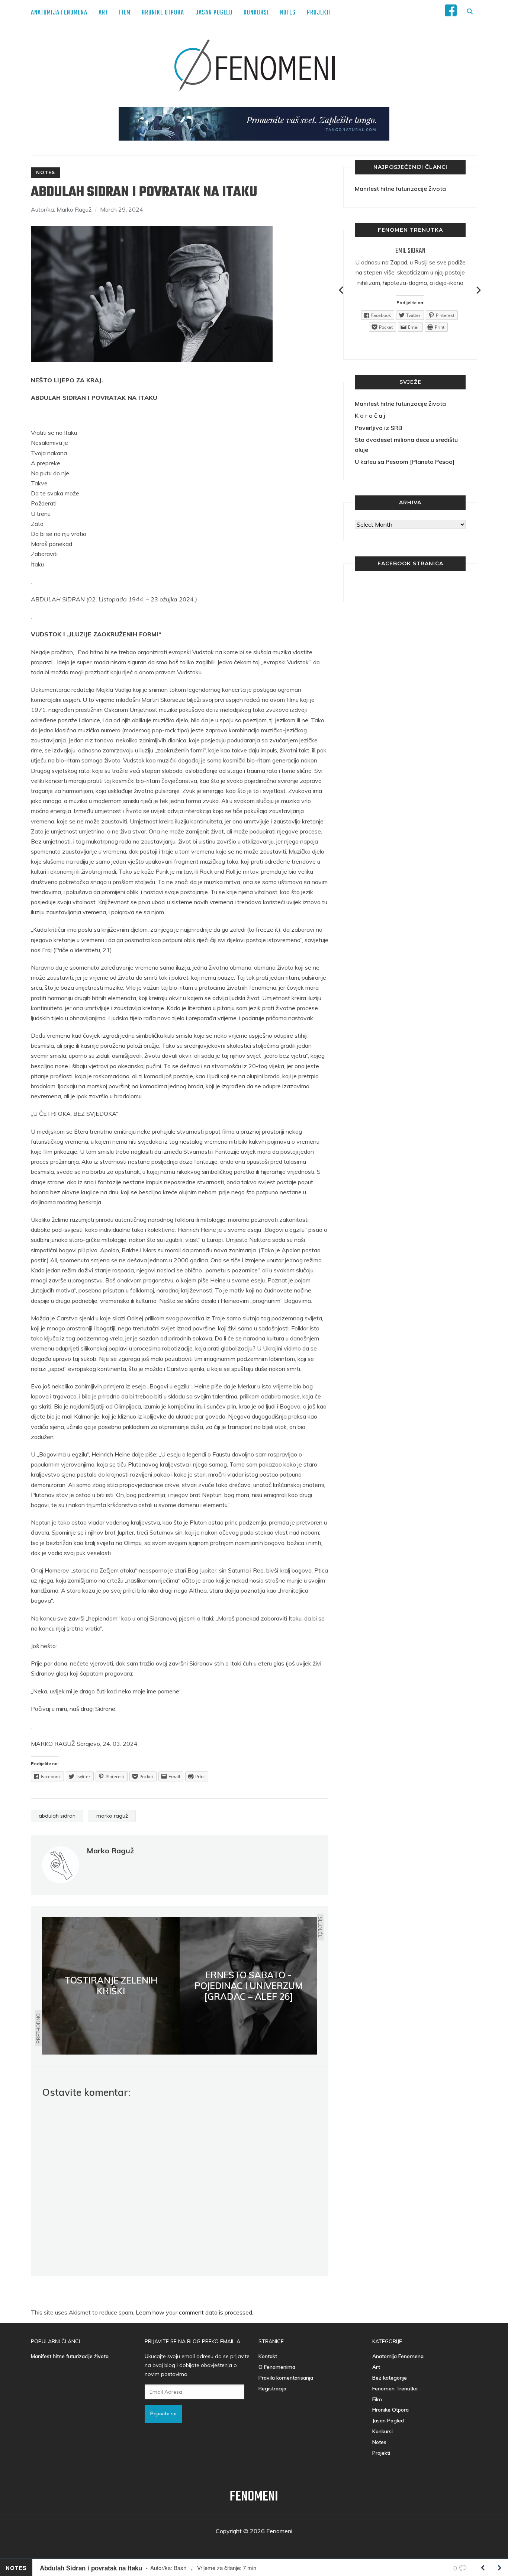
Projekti (319, 13)
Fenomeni (254, 2497)
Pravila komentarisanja (286, 2378)
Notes (288, 13)
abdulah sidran (57, 1816)
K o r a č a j (370, 415)
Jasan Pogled (214, 13)
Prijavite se (163, 2413)
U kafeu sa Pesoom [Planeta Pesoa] (405, 462)
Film (125, 13)
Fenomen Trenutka (395, 2389)
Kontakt (268, 2356)
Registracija (272, 2389)
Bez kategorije (390, 2378)
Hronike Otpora (163, 13)
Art (103, 13)
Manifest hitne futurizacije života (400, 189)
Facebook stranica (410, 563)
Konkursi (256, 13)
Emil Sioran (410, 251)
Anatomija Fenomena (59, 13)
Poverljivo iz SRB (378, 428)
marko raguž (112, 1816)
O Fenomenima (277, 2367)
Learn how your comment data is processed (194, 2312)
